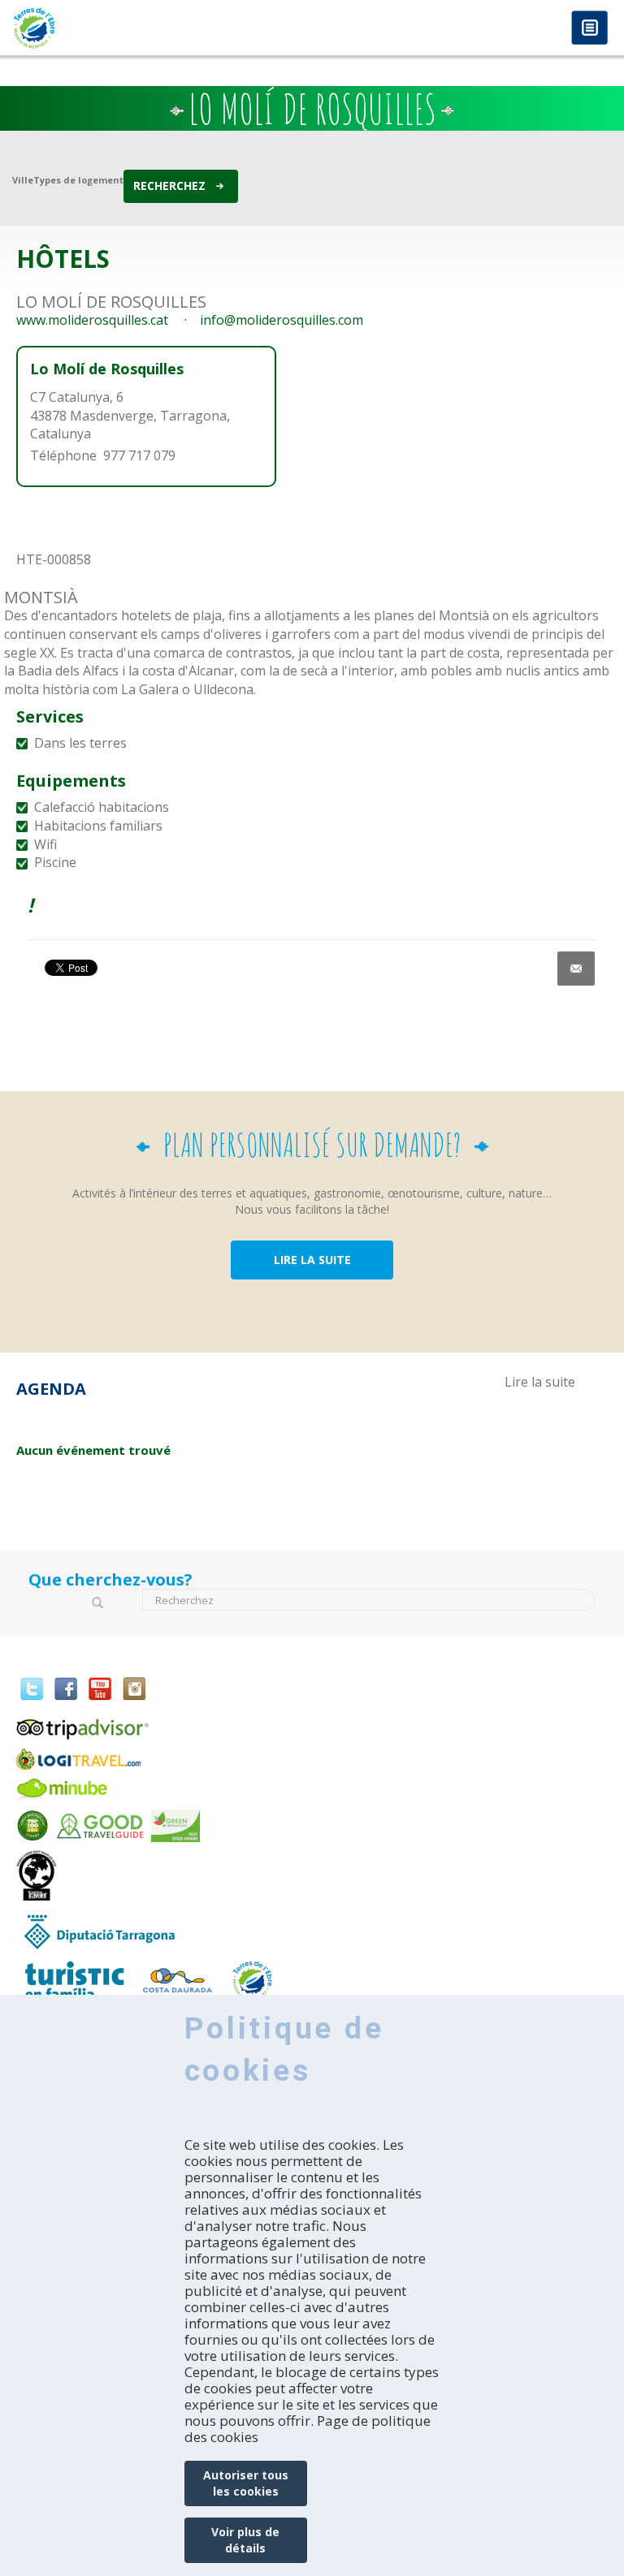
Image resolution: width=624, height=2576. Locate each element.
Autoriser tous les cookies (246, 2483)
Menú (589, 29)
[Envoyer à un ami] (576, 969)
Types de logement (78, 180)
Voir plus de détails (245, 2540)
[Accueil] (156, 28)
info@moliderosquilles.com (282, 320)
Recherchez (169, 186)
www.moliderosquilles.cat (92, 320)
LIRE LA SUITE (312, 1260)
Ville (23, 180)
